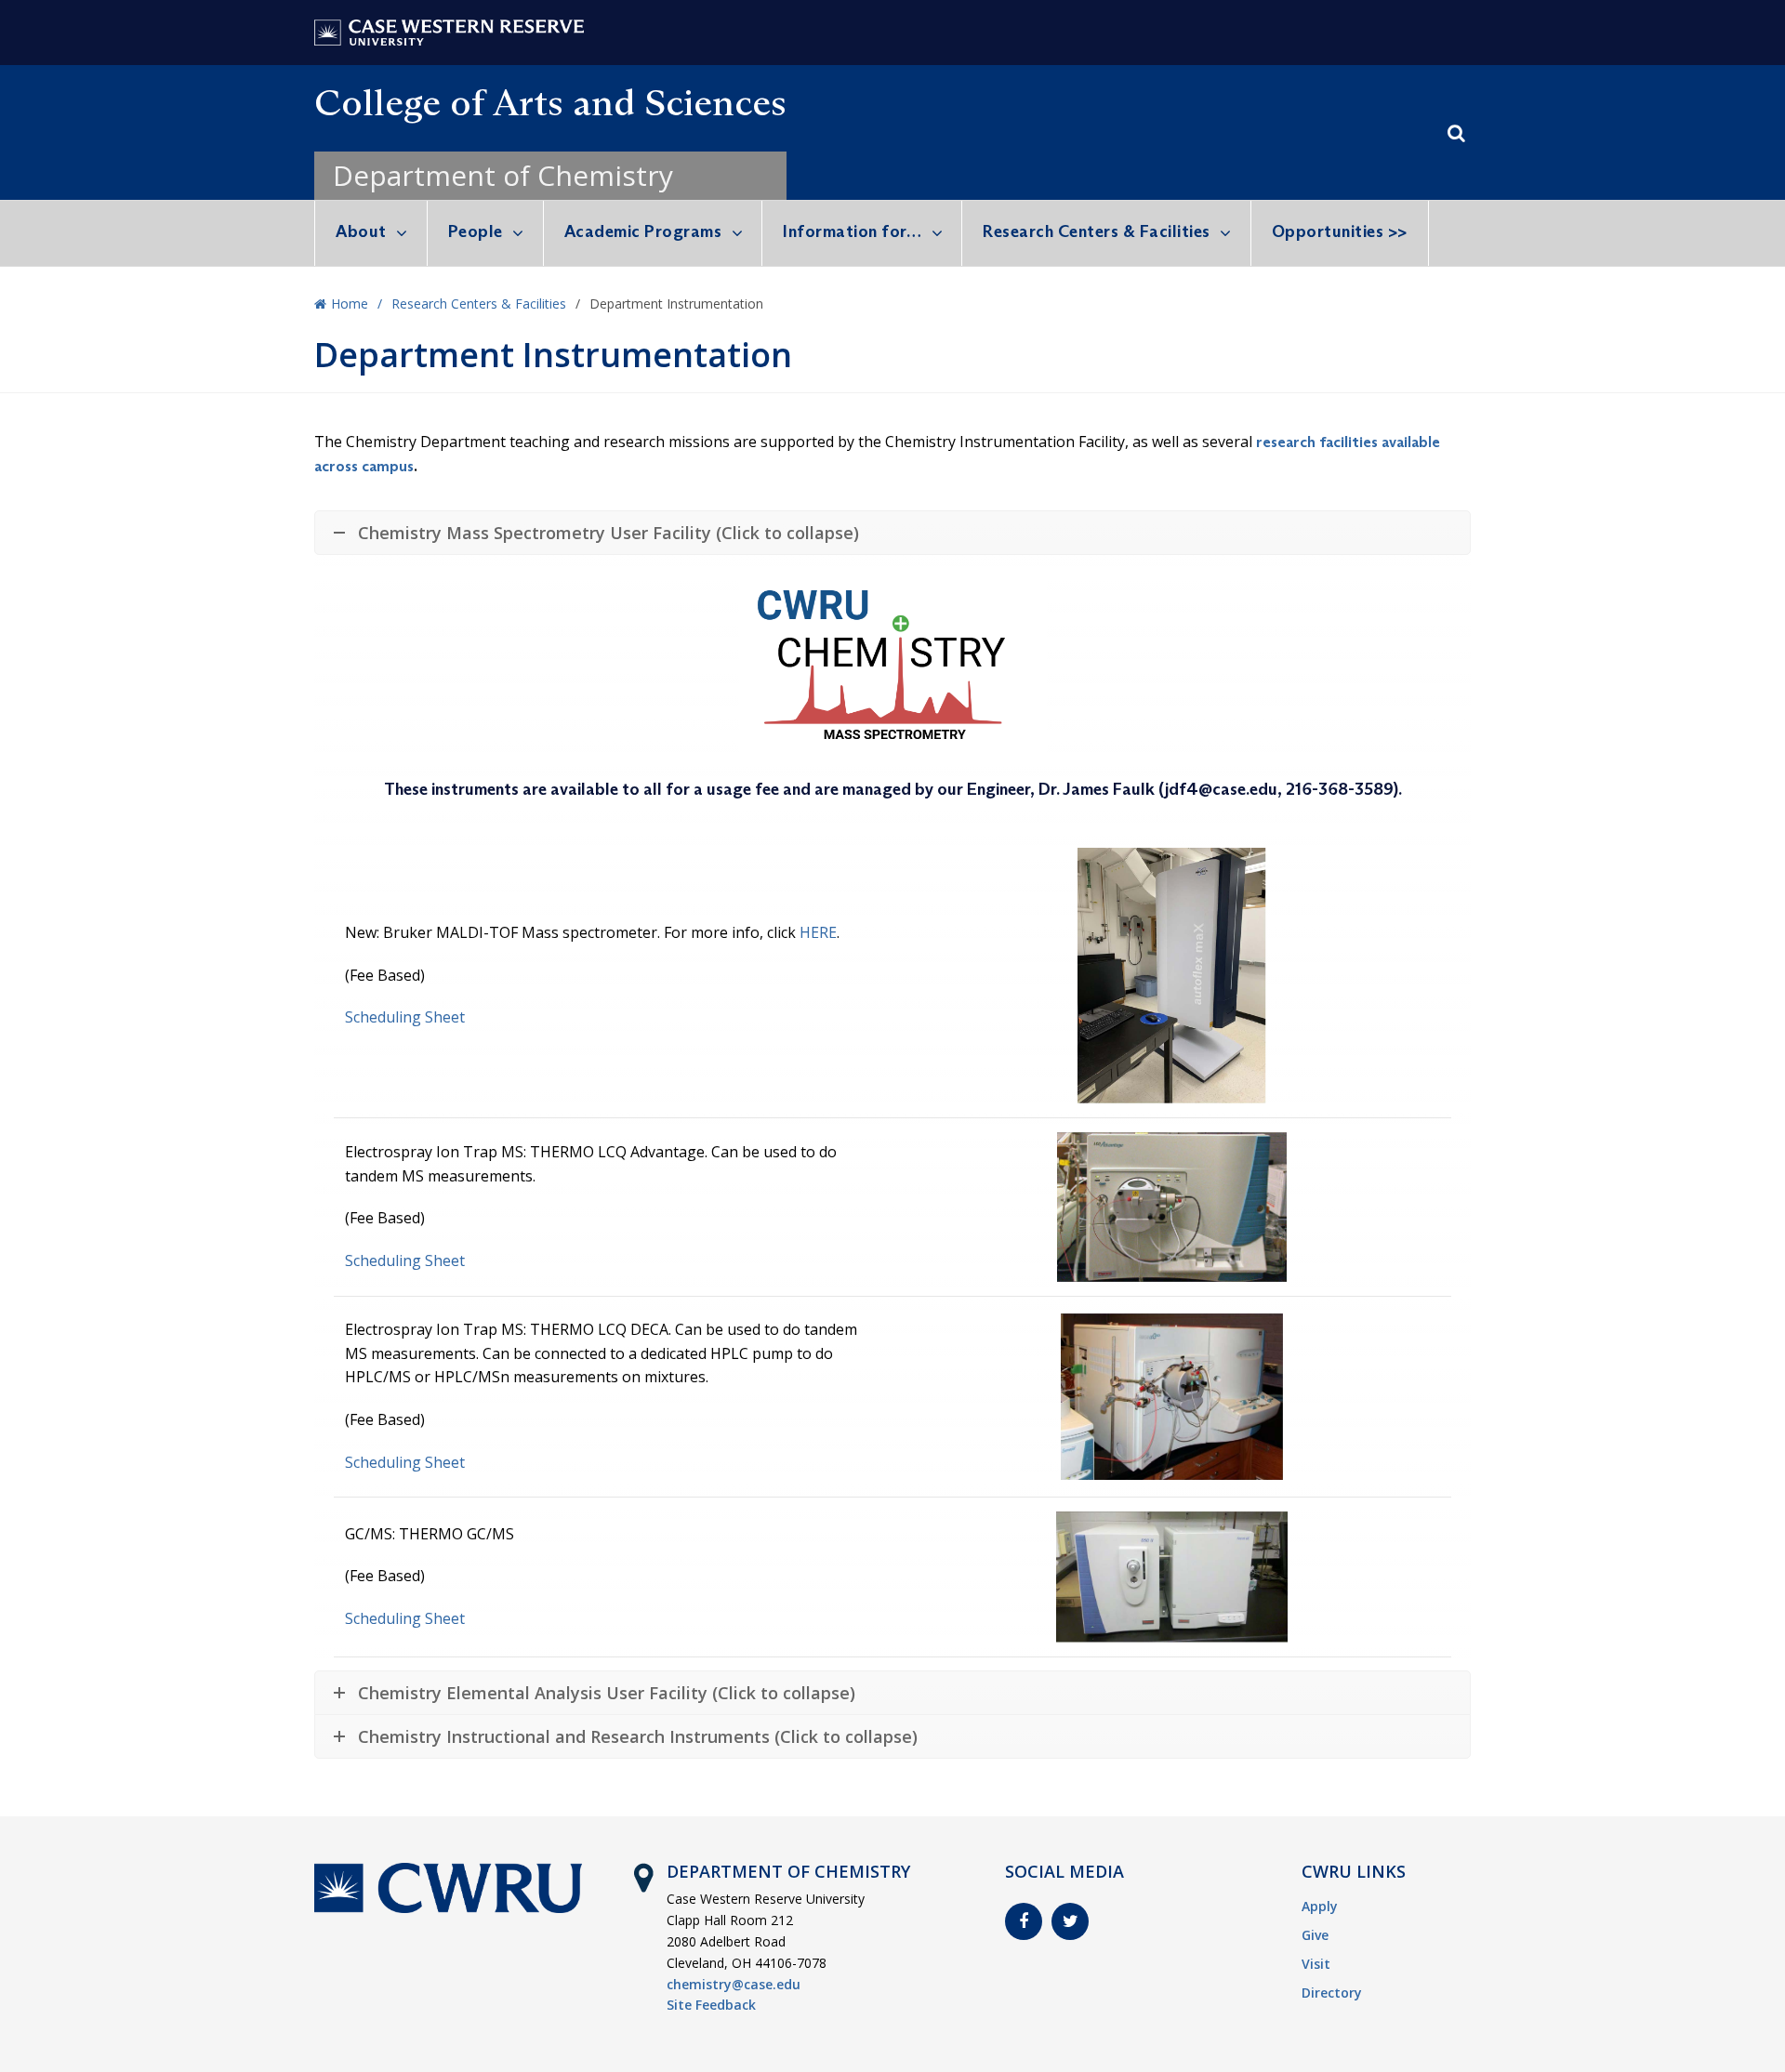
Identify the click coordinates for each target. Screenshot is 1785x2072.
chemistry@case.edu (734, 1984)
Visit (1316, 1964)
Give (1315, 1935)
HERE (818, 932)
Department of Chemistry (503, 175)
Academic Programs (643, 231)
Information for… (852, 231)
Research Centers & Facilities (1097, 231)
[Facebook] (1024, 1921)
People (476, 231)
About (361, 231)
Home (350, 304)
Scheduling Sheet (405, 1017)
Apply (1320, 1906)
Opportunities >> (1340, 231)
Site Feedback (711, 2005)
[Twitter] (1070, 1921)
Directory (1332, 1993)
